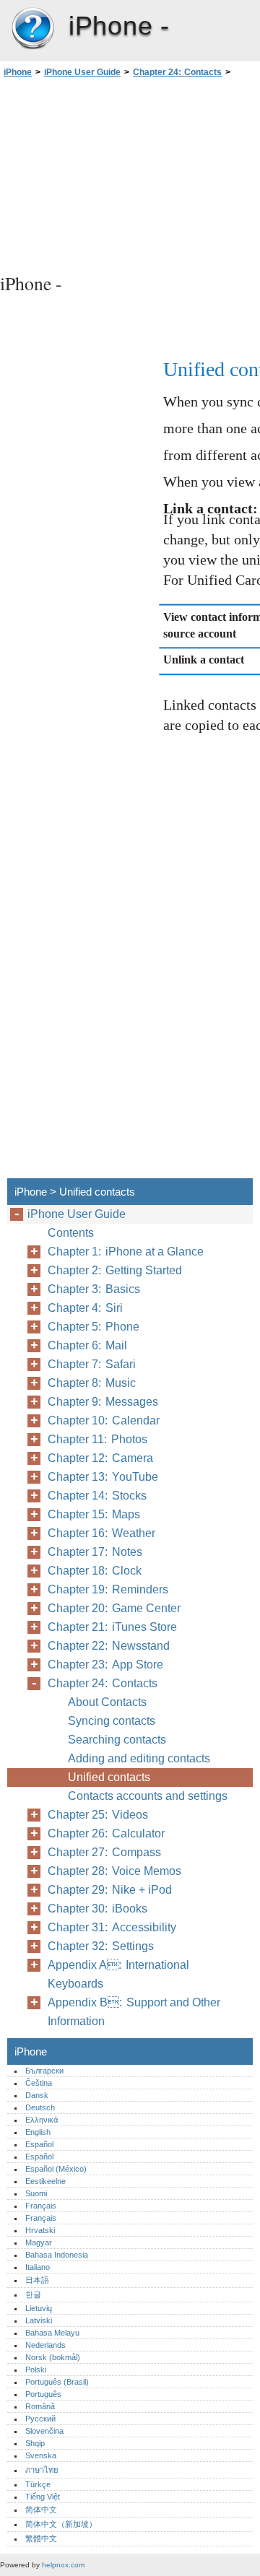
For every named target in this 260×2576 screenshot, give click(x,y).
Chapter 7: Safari (92, 1364)
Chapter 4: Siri (85, 1308)
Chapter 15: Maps (94, 1514)
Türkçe (38, 2484)
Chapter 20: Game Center (114, 1608)
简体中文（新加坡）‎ (61, 2524)
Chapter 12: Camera (100, 1458)
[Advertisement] (130, 173)
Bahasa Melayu (52, 2333)
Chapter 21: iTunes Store (112, 1627)
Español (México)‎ (56, 2169)
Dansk (37, 2095)
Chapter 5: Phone (94, 1327)
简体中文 (41, 2510)
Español (39, 2144)
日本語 (37, 2280)
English (38, 2132)
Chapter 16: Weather (101, 1533)
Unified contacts (109, 1777)
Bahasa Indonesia (57, 2255)
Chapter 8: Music (92, 1383)
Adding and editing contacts (139, 1758)
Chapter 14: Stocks (97, 1496)
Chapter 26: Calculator (106, 1833)
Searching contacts (117, 1740)
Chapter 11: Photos (97, 1439)
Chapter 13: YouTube (103, 1477)
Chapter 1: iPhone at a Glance (126, 1252)
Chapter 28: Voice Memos (114, 1871)
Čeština (39, 2083)
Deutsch (40, 2107)
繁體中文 (41, 2538)
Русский (40, 2419)
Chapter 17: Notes (95, 1552)
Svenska (41, 2455)
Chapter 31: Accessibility (112, 1927)
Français (41, 2206)
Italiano (38, 2267)
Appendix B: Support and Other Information (134, 2012)
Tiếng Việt (43, 2497)
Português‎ (43, 2394)
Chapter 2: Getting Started (115, 1270)
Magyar (39, 2242)
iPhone (32, 29)
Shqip (35, 2443)
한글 (33, 2294)
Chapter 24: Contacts (177, 72)
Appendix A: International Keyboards (118, 1974)
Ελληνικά (42, 2120)
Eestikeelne (45, 2181)
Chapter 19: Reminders (108, 1589)
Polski (36, 2370)
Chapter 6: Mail (87, 1345)
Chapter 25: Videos (98, 1815)
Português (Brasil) (57, 2382)
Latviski (39, 2320)
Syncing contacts (112, 1721)
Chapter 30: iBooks (97, 1909)
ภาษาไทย (42, 2470)
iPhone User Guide (82, 72)
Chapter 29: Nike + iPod (110, 1890)
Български (44, 2071)
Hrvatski (40, 2230)
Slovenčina (44, 2431)
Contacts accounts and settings (148, 1796)
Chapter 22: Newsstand (109, 1646)
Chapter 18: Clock (95, 1571)
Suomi (36, 2193)
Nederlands (45, 2345)
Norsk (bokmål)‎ (53, 2357)
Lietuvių (39, 2308)
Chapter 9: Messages (103, 1402)
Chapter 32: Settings (101, 1946)
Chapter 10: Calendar (104, 1420)
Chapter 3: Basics (94, 1289)
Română (40, 2406)
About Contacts (107, 1702)
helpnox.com (63, 2565)
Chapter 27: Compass (104, 1852)
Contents (71, 1233)
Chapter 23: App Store (105, 1665)
